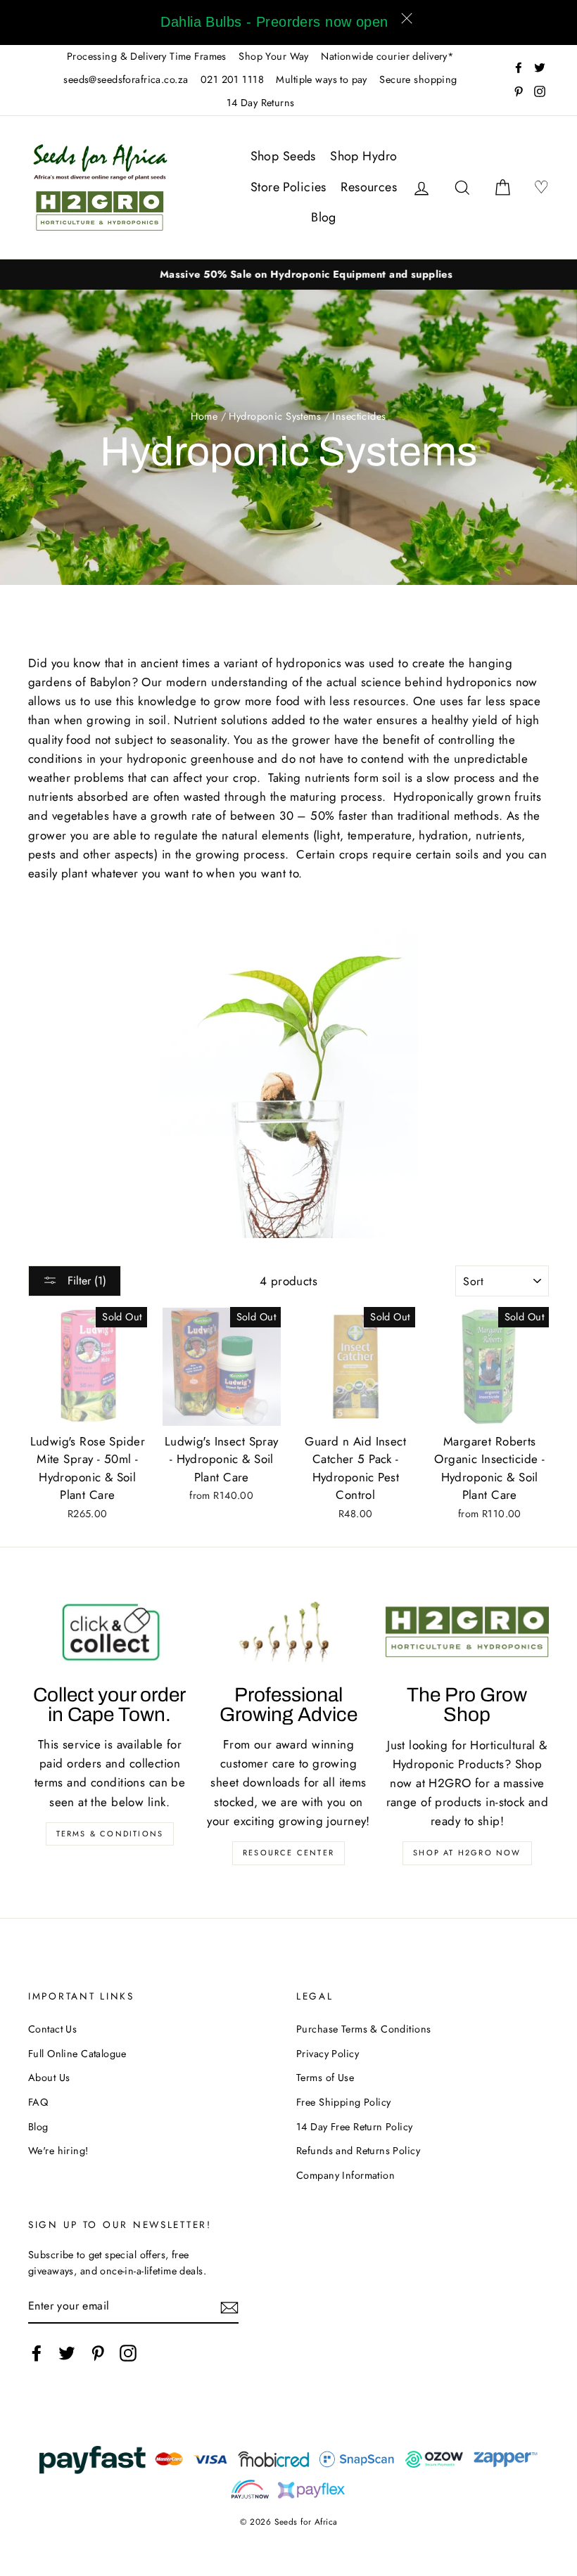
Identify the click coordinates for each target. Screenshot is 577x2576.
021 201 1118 (232, 79)
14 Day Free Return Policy (355, 2127)
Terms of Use (325, 2078)
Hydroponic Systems (275, 416)
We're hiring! (58, 2151)
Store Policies (288, 187)
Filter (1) (85, 1281)
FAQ (38, 2102)
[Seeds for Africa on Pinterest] (98, 2353)
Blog (324, 217)
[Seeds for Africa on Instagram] (128, 2353)
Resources (369, 187)
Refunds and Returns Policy (358, 2151)
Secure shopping (418, 79)
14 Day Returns (261, 103)
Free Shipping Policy (344, 2102)
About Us (49, 2078)
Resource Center (288, 1853)
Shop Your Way (274, 56)
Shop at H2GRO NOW (467, 1853)
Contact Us (52, 2029)
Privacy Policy (328, 2054)
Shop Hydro (363, 156)
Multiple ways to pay (322, 79)
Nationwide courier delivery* (387, 56)
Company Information (345, 2175)
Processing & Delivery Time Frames (147, 56)
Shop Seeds (283, 156)
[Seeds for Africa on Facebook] (37, 2353)
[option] (288, 275)
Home (204, 416)
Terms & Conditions (110, 1834)
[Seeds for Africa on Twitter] (67, 2353)
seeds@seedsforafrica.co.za (126, 79)
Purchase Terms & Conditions (363, 2029)
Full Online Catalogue (77, 2054)
